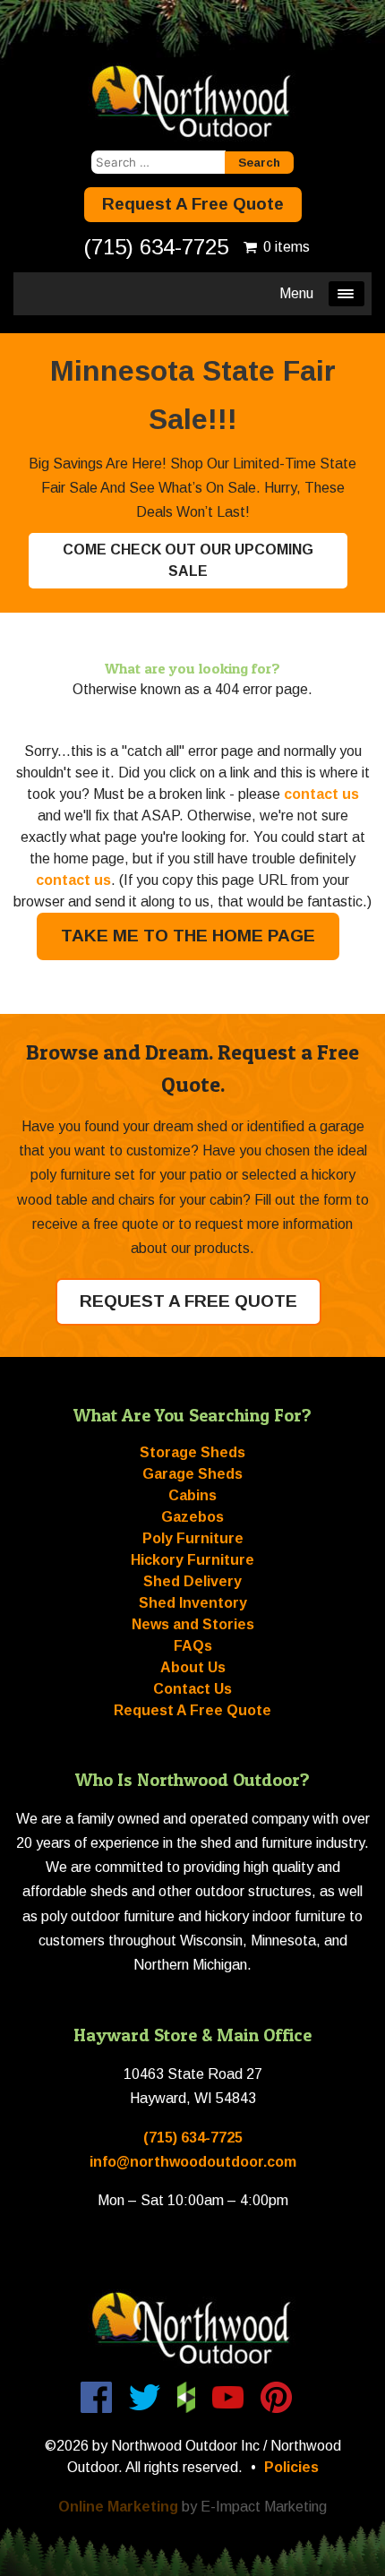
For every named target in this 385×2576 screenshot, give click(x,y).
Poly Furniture (193, 1538)
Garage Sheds (192, 1474)
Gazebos (192, 1517)
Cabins (192, 1495)
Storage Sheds (192, 1452)
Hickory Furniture (192, 1560)
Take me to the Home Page (188, 936)
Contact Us (192, 1689)
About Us (193, 1667)
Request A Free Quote (193, 204)
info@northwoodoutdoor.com (193, 2162)
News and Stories (193, 1624)
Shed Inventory (193, 1603)
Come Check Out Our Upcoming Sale (188, 560)
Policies (291, 2467)
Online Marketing (118, 2507)
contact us (321, 794)
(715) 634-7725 (156, 247)
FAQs (193, 1646)
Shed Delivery (192, 1581)
